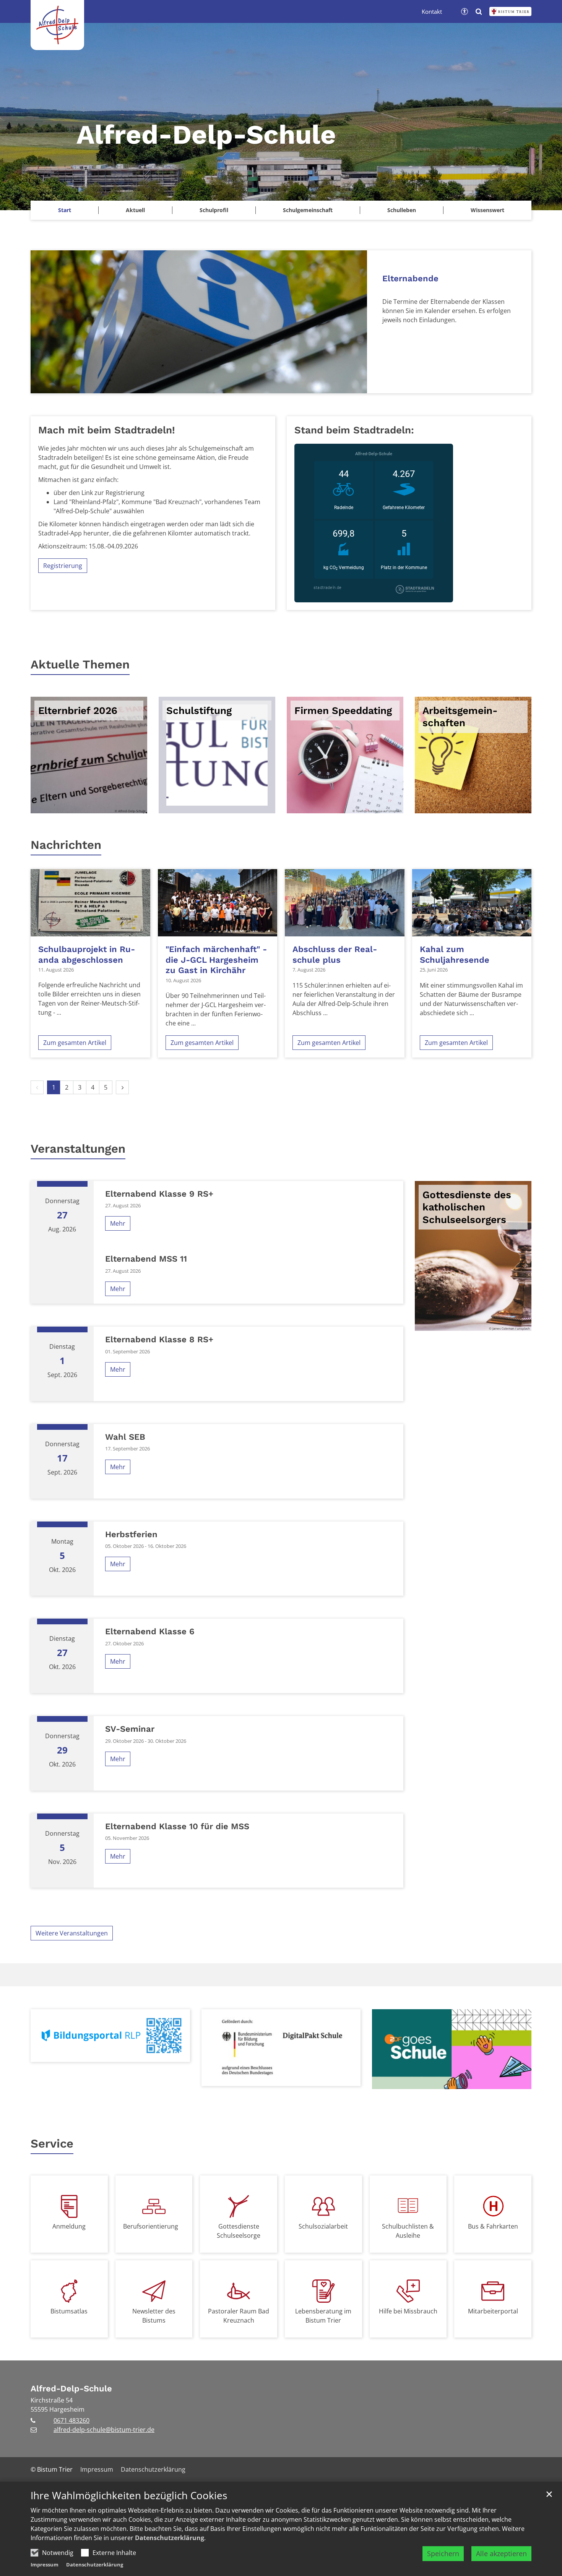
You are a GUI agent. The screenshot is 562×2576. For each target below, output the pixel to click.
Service (52, 2144)
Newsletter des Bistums (154, 2316)
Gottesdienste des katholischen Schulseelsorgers (467, 1207)
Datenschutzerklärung (170, 2538)
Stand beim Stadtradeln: (354, 430)
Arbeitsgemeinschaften (460, 717)
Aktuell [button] (135, 210)
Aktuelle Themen (80, 664)
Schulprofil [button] (214, 210)
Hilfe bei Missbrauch (408, 2311)
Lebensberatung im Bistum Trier (323, 2316)
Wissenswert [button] (487, 210)
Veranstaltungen (78, 1149)
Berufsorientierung (151, 2226)
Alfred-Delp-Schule (71, 2389)
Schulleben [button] (402, 210)
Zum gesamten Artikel (75, 1043)
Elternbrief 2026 (78, 711)
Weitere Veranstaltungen (72, 1933)
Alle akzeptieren (501, 2553)
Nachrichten (66, 845)
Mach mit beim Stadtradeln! (107, 430)
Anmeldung (69, 2226)
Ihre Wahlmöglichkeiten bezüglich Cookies (129, 2496)
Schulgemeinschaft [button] (308, 210)
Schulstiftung (199, 711)
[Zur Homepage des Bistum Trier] (510, 11)
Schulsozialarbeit (323, 2226)
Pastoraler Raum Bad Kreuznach (239, 2316)
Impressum (45, 2565)
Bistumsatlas (69, 2311)
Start (65, 210)
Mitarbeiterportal (493, 2311)
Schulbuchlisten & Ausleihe (408, 2231)
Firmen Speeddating (343, 711)
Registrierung (63, 566)
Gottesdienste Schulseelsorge (239, 2231)
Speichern (443, 2553)
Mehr (118, 1223)
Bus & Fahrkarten (493, 2226)
